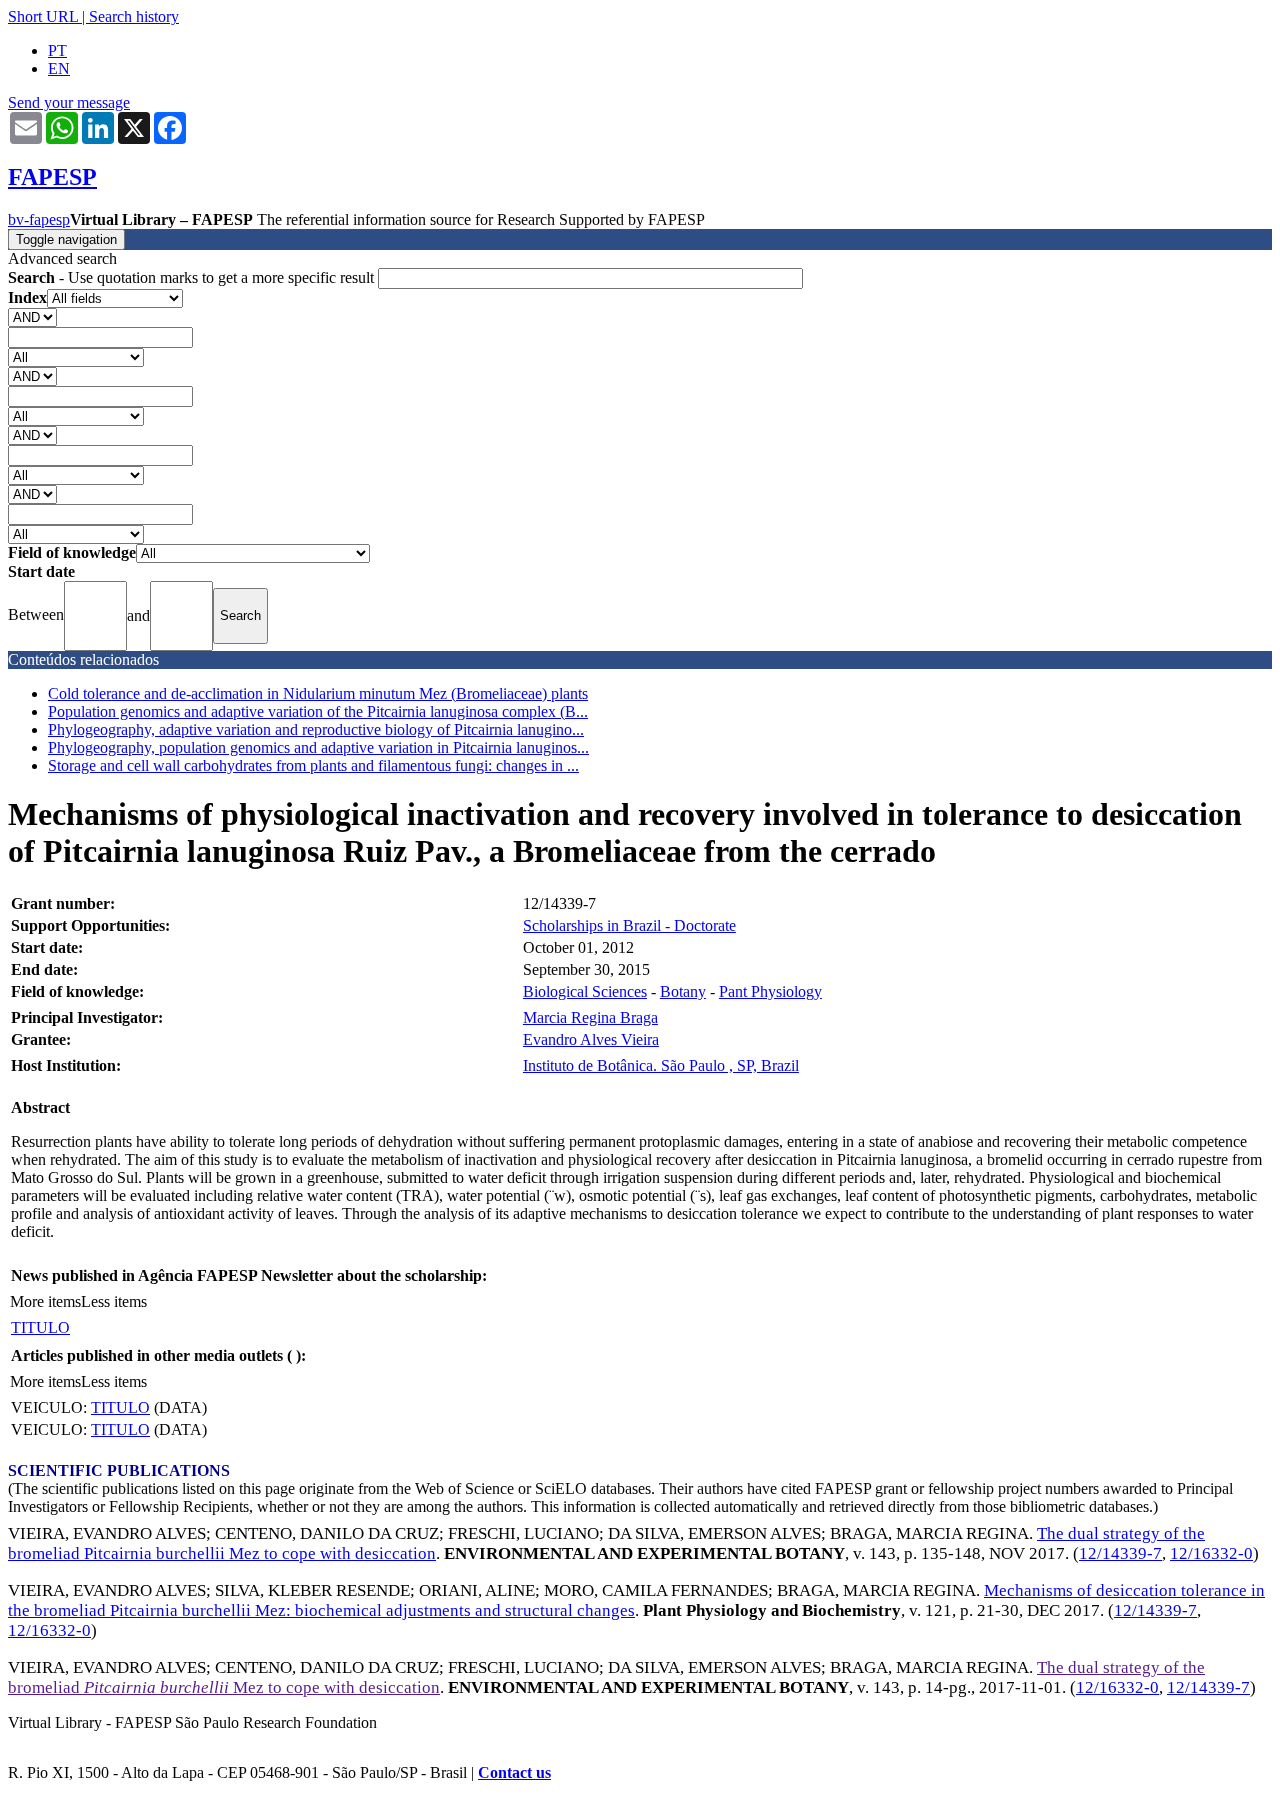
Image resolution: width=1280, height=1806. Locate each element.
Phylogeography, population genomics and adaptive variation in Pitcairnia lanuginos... (318, 747)
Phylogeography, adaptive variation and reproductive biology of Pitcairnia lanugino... (316, 729)
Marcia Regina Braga (590, 1017)
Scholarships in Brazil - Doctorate (629, 925)
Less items (114, 1301)
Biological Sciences (585, 991)
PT (57, 50)
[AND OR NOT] (32, 316)
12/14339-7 (1120, 1553)
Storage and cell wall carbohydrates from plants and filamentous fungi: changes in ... (313, 765)
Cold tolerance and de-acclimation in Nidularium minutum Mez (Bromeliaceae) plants (318, 693)
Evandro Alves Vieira (591, 1039)
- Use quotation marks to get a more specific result (193, 277)
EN (59, 68)
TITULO (40, 1327)
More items (45, 1301)
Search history (134, 16)
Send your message (69, 102)
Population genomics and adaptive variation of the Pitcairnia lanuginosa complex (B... (318, 711)
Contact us (514, 1772)
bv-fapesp (39, 219)
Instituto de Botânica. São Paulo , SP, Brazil (661, 1065)
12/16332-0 (1211, 1553)
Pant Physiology (770, 991)
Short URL (43, 16)
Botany (683, 991)
